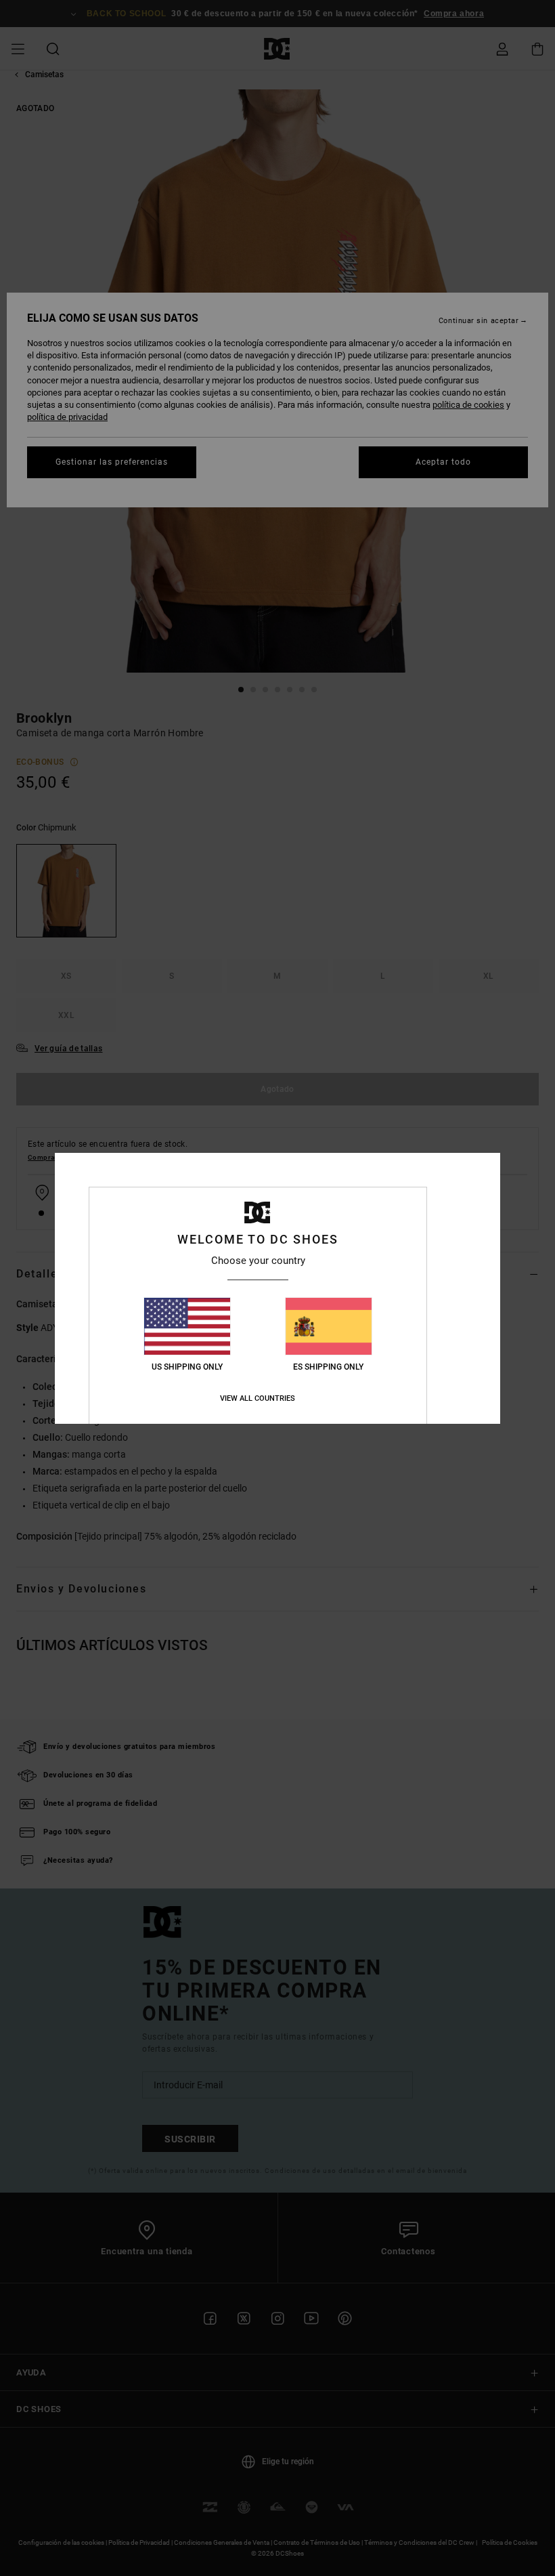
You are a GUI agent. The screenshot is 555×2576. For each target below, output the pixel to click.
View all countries (258, 1398)
